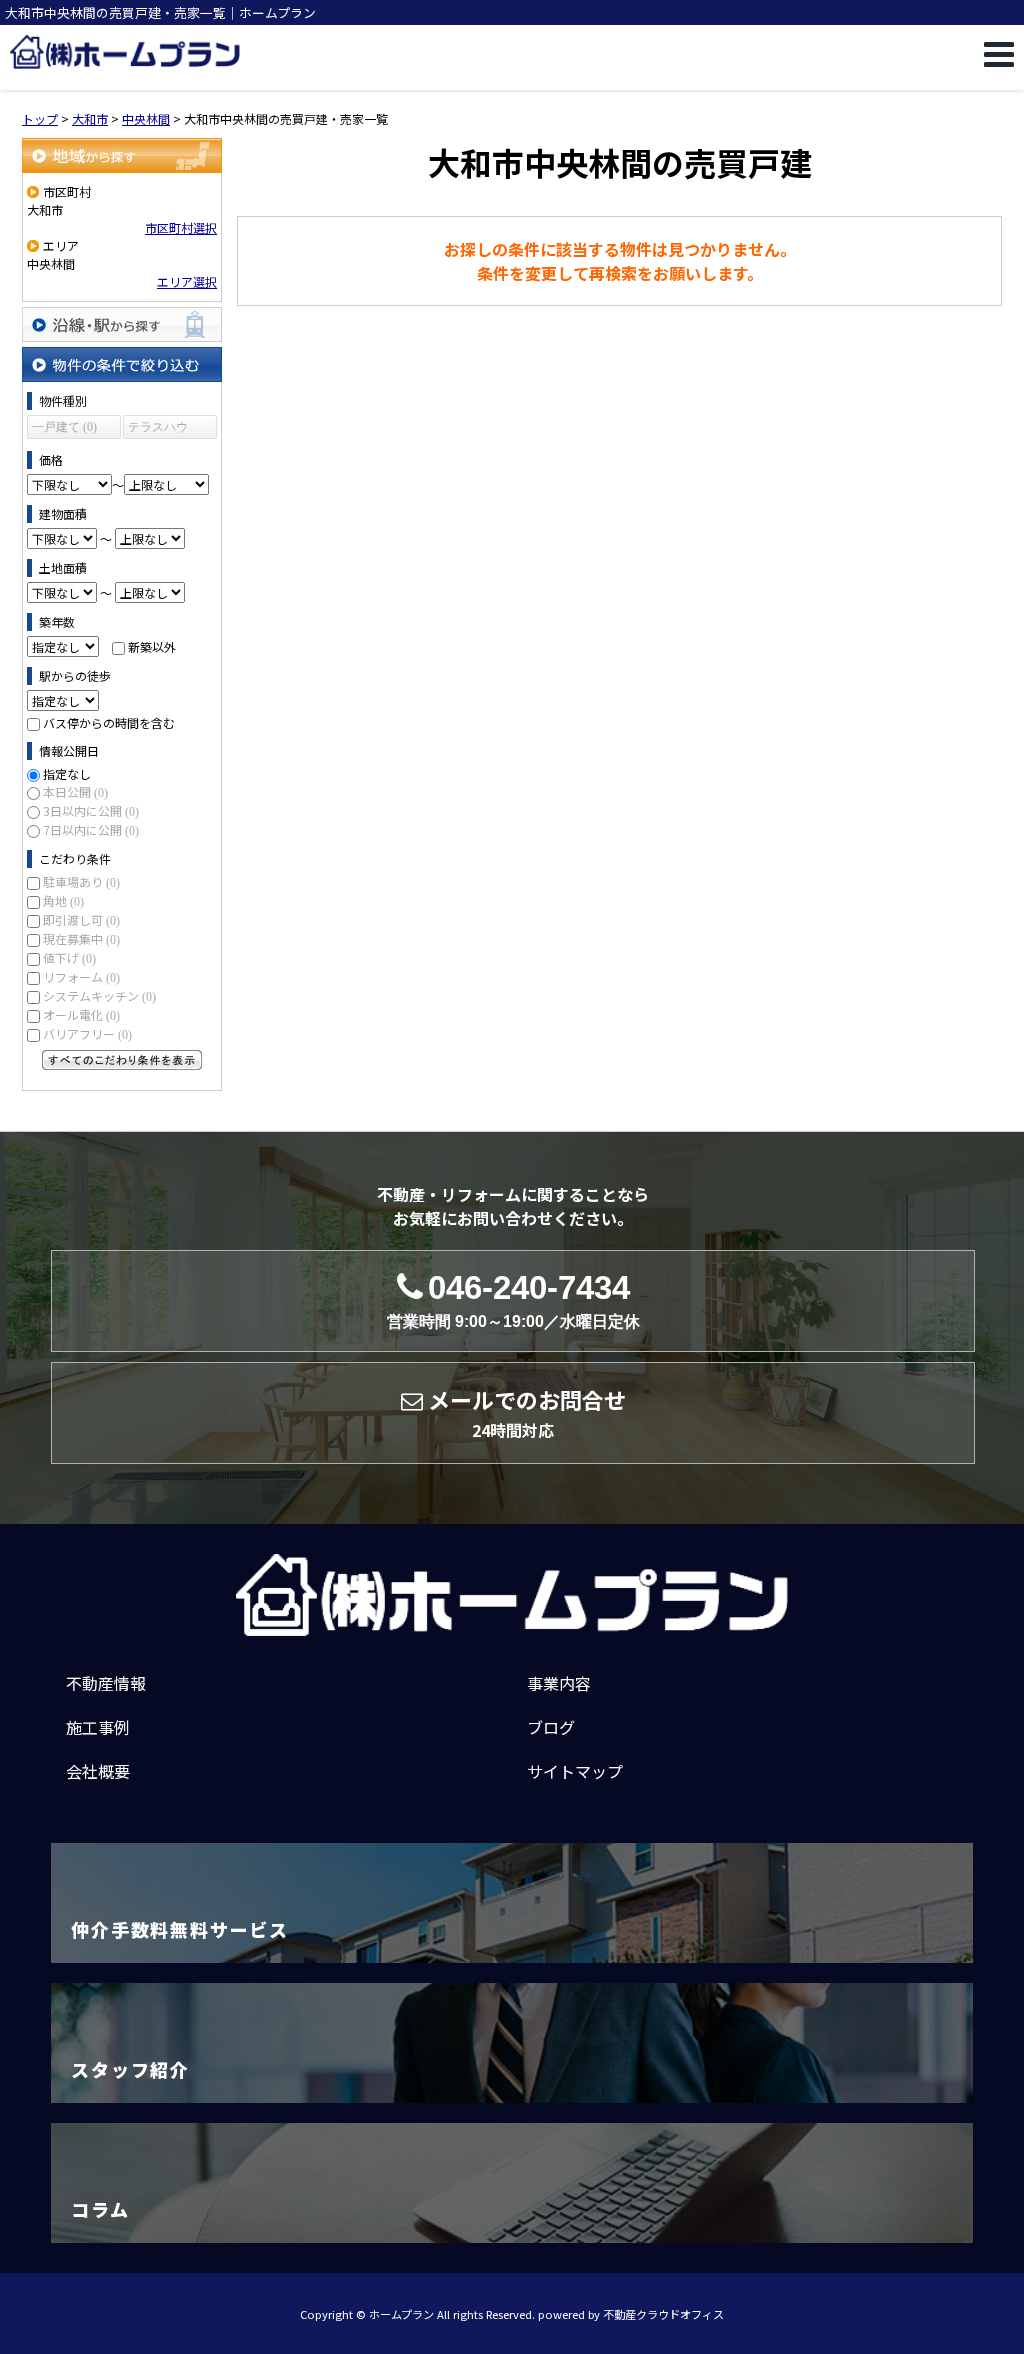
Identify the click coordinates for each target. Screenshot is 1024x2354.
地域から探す (122, 155)
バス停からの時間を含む (109, 722)
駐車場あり (81, 881)
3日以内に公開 (91, 810)
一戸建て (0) (64, 427)
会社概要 (98, 1771)
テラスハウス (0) (158, 429)
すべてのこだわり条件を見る (122, 1060)
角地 (63, 900)
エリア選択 (187, 281)
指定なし (67, 773)
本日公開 (75, 791)
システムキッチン (99, 995)
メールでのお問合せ (527, 1413)
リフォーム (81, 976)
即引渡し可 (81, 919)
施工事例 (98, 1727)
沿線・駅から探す (122, 324)
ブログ (551, 1727)
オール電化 (81, 1014)
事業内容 (559, 1683)
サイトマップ (575, 1771)
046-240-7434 (513, 1300)
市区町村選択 (181, 227)
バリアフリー (87, 1033)
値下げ (69, 957)
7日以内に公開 (91, 829)
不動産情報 (106, 1683)
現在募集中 (81, 938)
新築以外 (152, 646)
